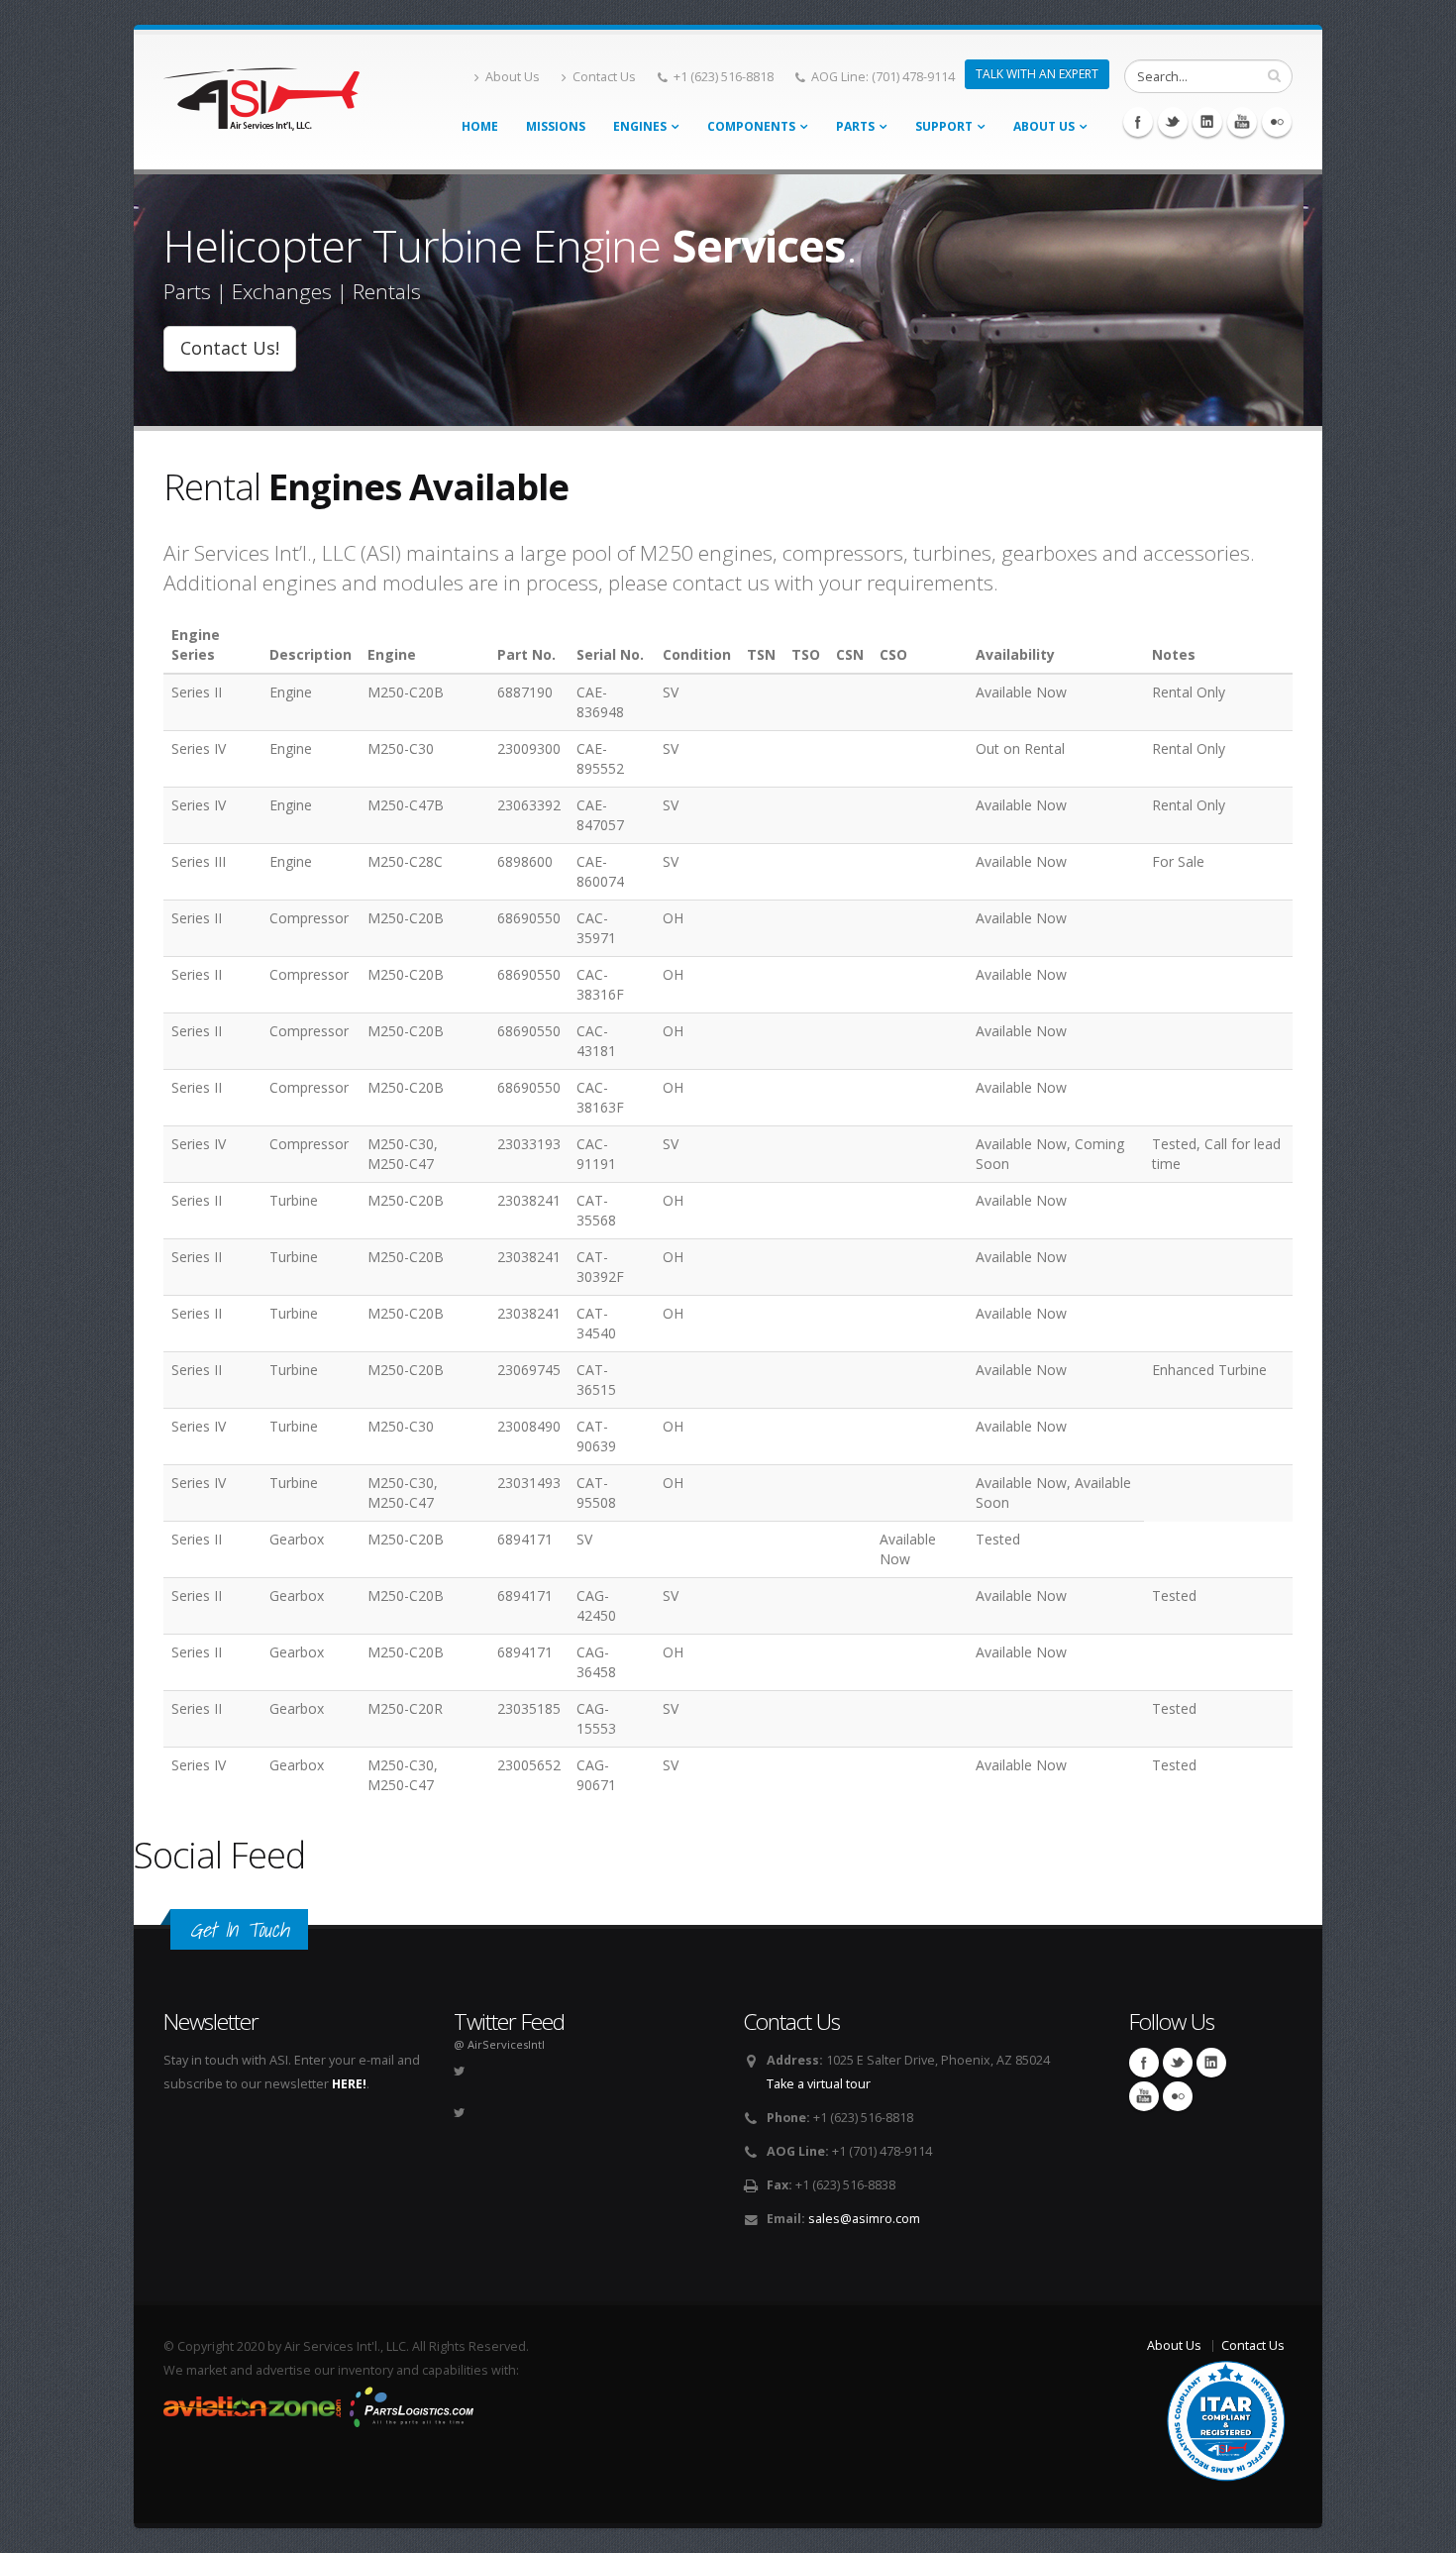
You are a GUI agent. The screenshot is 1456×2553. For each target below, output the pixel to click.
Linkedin (1207, 122)
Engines (640, 126)
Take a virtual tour (819, 2084)
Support (944, 126)
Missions (556, 126)
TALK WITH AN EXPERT (1037, 74)
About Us (513, 77)
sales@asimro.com (864, 2219)
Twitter (1173, 122)
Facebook (1138, 122)
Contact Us (604, 77)
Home (480, 126)
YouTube (1242, 122)
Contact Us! (230, 348)
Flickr (1277, 122)
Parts (855, 126)
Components (751, 126)
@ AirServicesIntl (499, 2044)
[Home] (261, 94)
